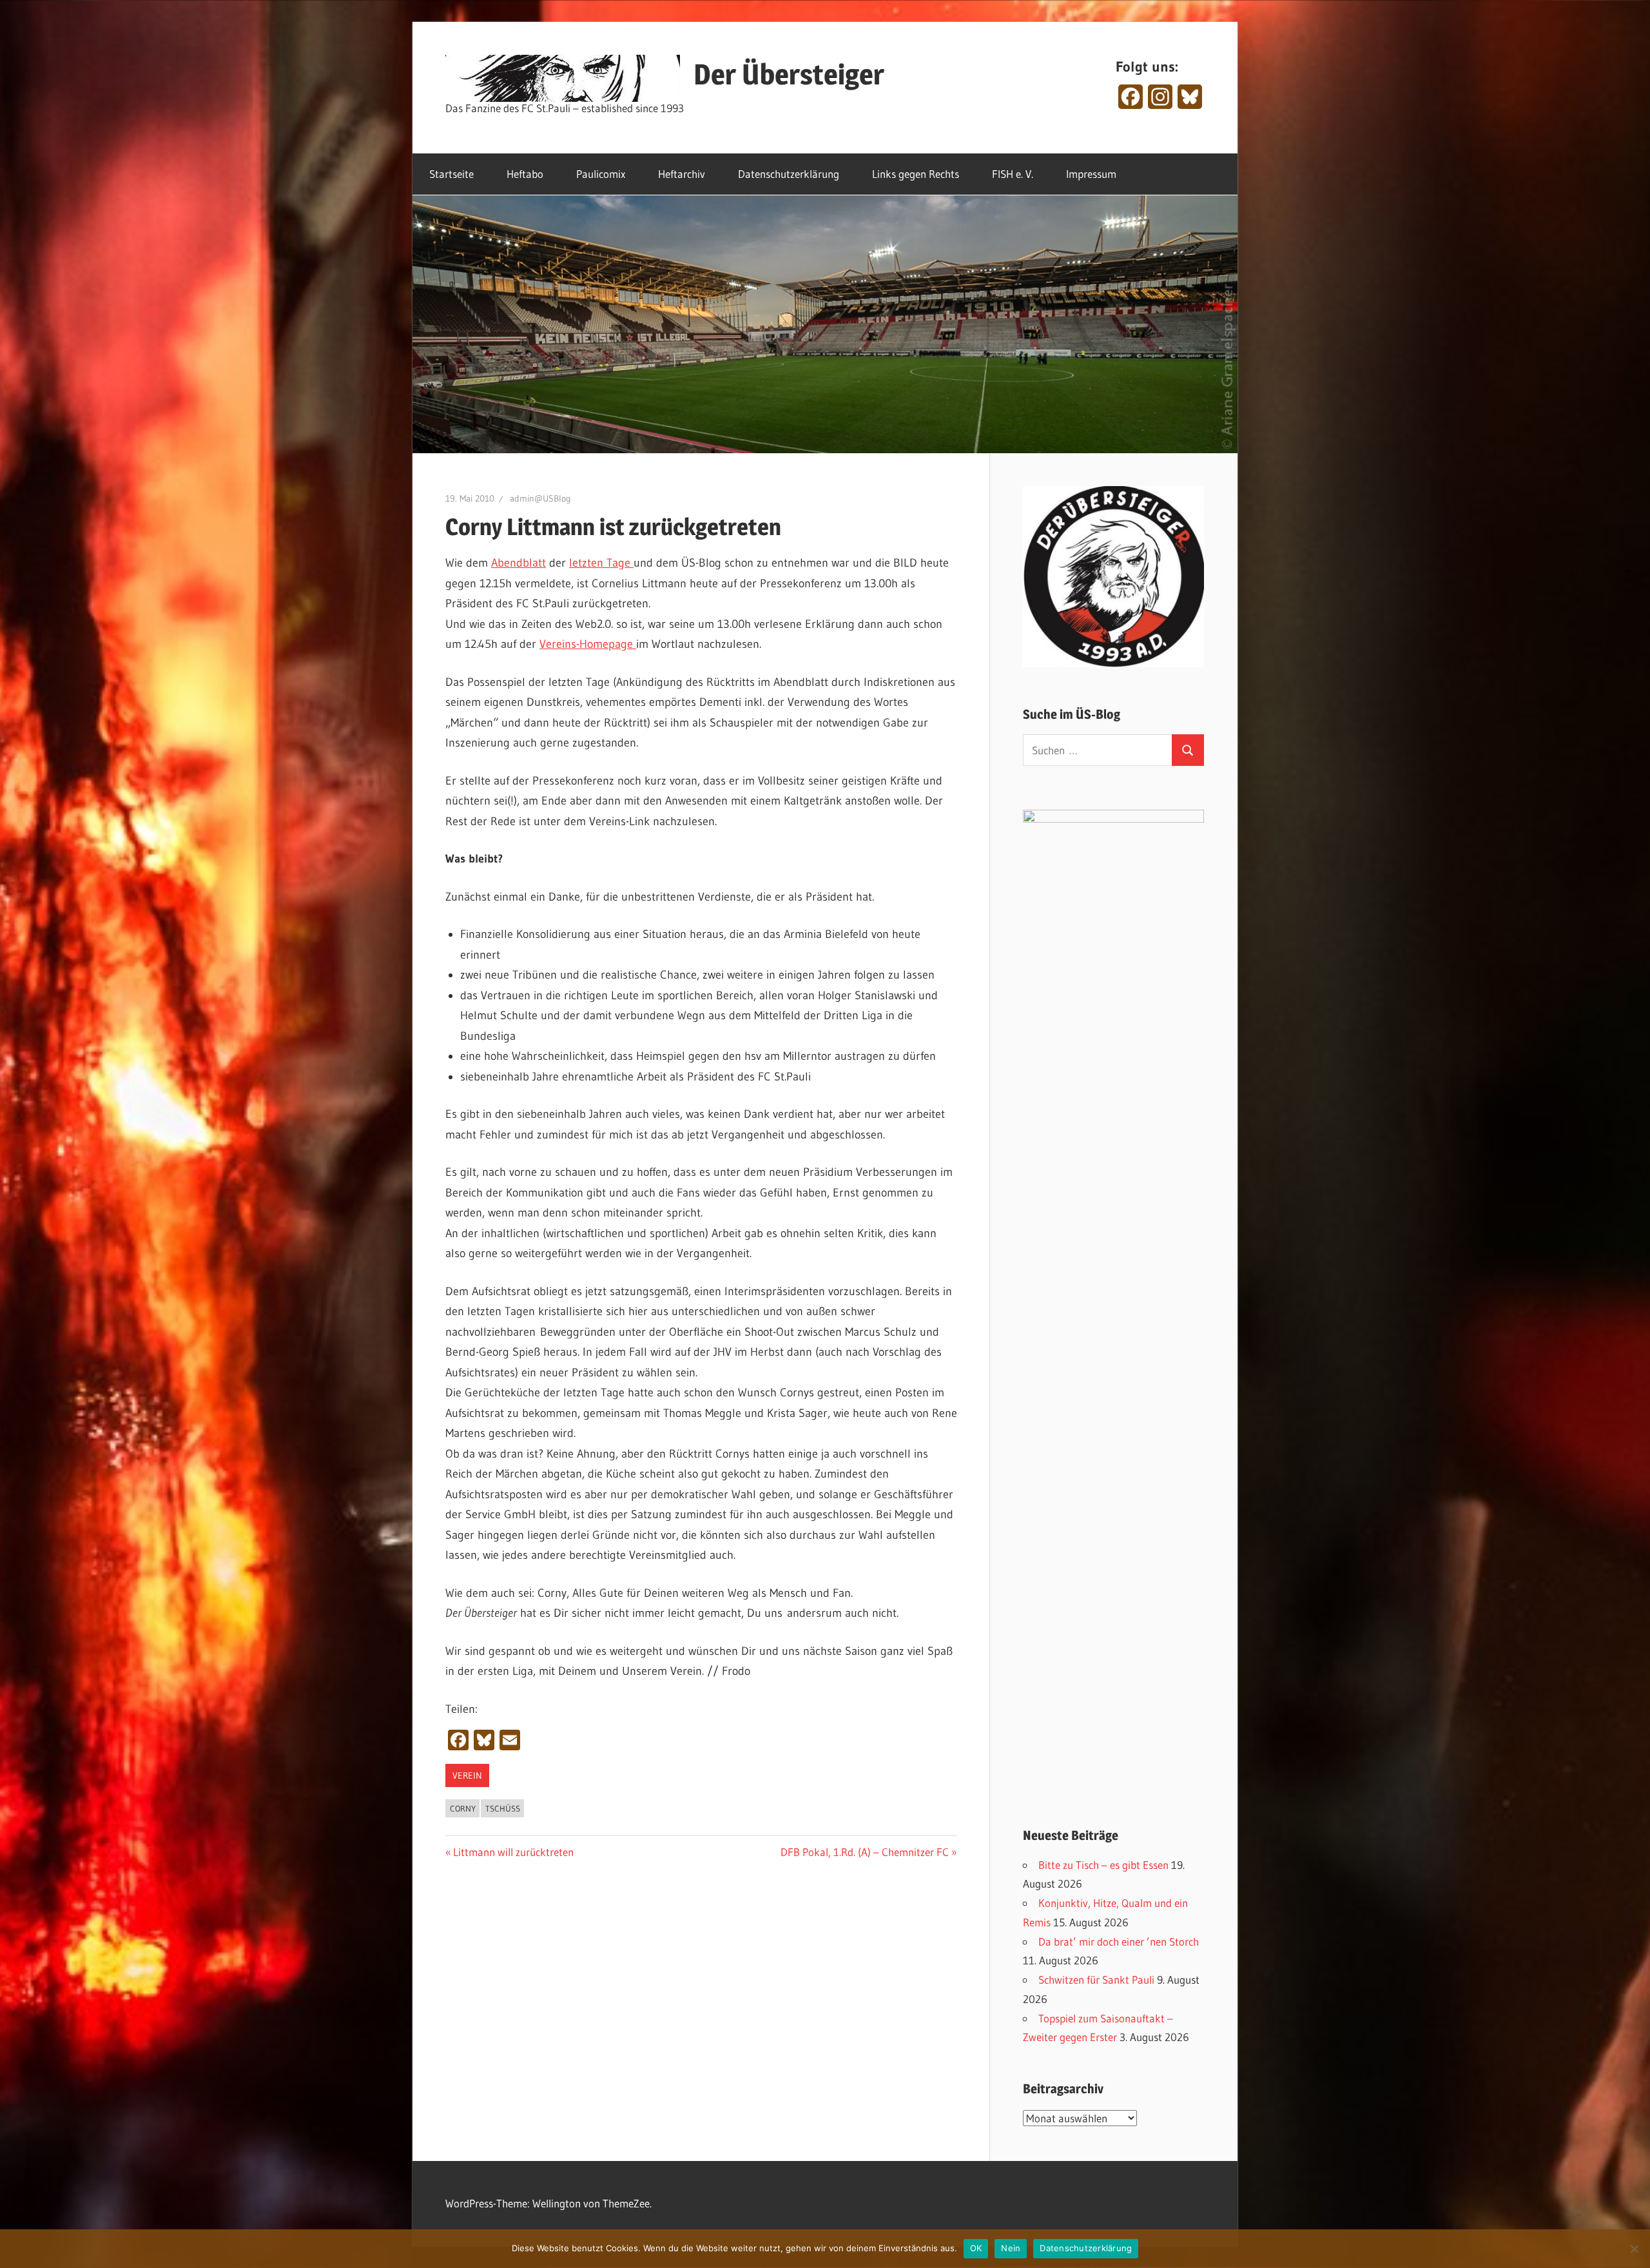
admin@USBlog (540, 498)
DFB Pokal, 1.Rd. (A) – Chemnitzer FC (865, 1852)
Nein (1011, 2248)
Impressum (1091, 174)
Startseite (451, 174)
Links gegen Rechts (916, 174)
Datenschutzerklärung (789, 174)
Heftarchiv (682, 174)
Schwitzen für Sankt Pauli (1096, 1980)
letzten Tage (601, 563)
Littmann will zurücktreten (513, 1852)
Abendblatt (519, 563)
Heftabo (525, 174)
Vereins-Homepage (588, 644)
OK (976, 2248)
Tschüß (503, 1808)
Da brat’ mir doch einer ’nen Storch (1119, 1941)
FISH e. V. (1013, 174)
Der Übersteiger (789, 74)
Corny (463, 1808)
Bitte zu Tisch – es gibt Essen (1103, 1865)
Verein (467, 1775)
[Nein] (1634, 2249)
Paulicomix (601, 174)
